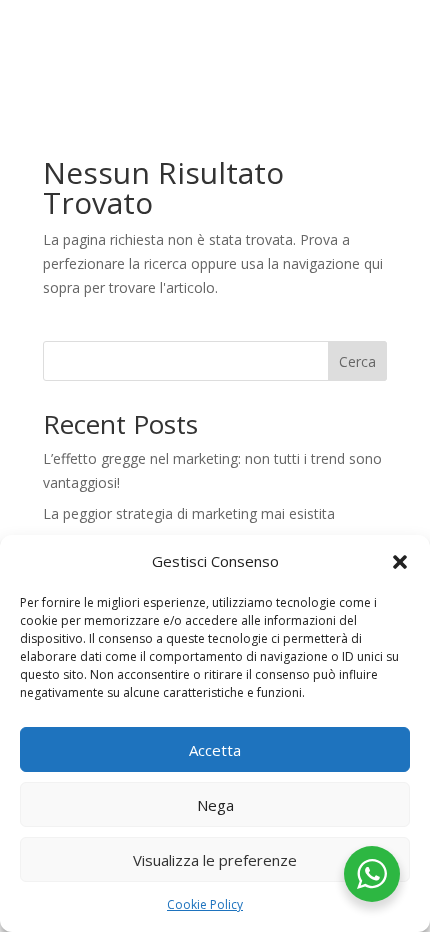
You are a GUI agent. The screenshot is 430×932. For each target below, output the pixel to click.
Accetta (215, 750)
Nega (215, 805)
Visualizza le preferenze (215, 860)
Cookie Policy (205, 904)
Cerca (357, 361)
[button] (400, 562)
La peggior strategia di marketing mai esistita (189, 513)
